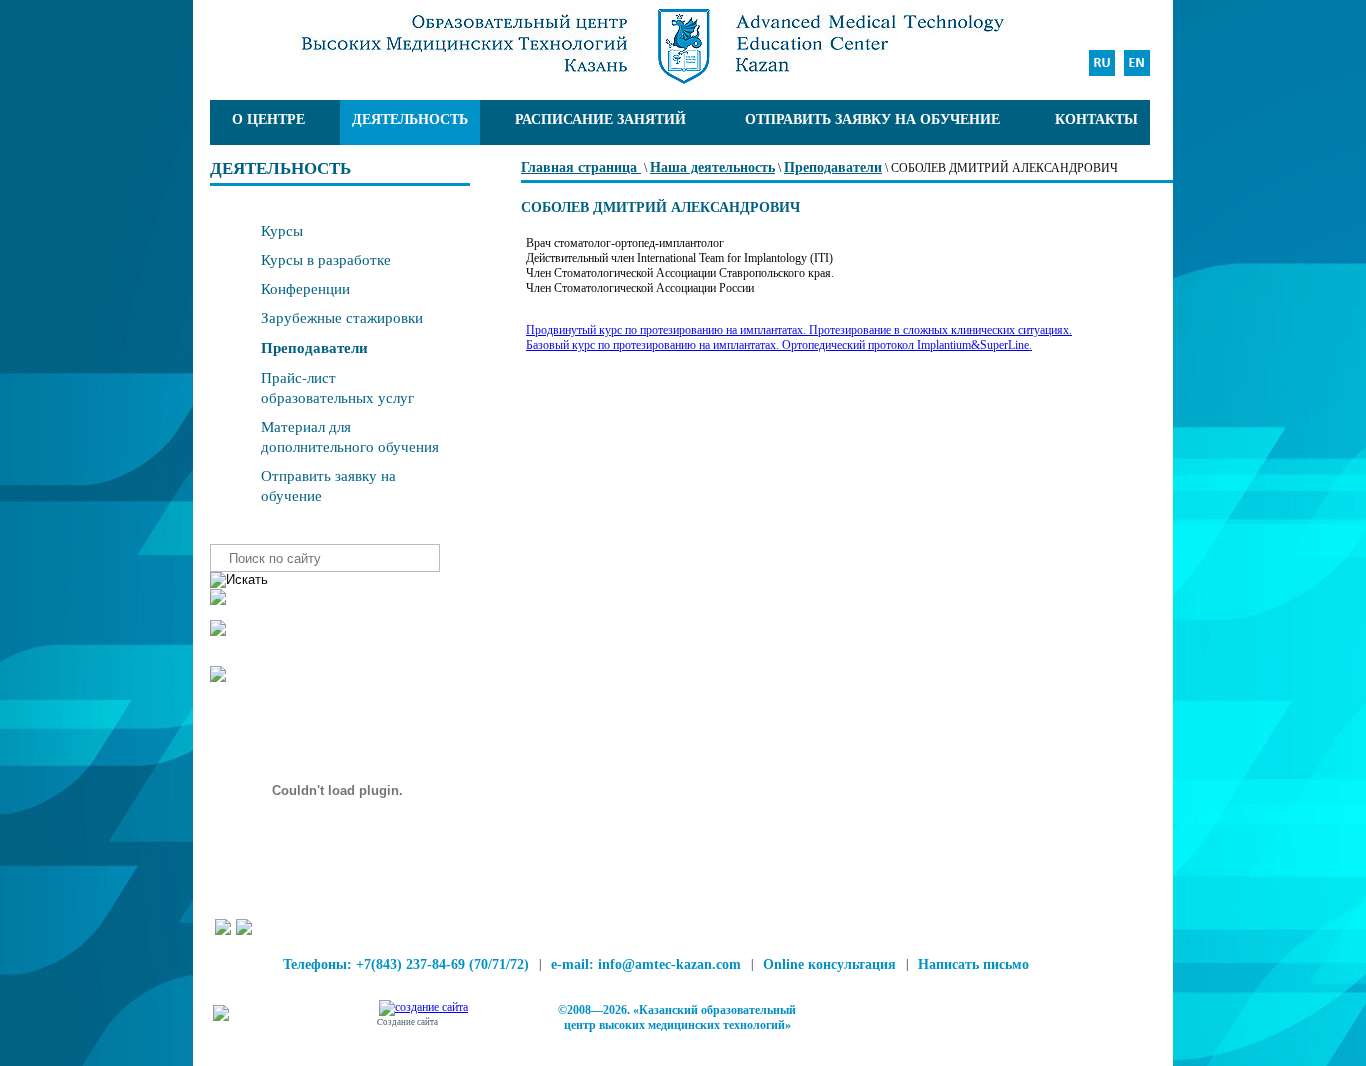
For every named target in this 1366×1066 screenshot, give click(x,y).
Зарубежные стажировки (342, 317)
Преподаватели (833, 167)
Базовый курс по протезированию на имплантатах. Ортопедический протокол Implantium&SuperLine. (779, 345)
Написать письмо (973, 964)
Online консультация (829, 964)
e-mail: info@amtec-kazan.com (646, 964)
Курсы (282, 230)
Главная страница (581, 167)
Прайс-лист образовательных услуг (337, 387)
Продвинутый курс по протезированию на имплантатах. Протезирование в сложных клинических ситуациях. (799, 330)
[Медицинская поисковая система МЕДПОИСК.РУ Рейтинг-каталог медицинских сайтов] (221, 1017)
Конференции (305, 288)
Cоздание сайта (407, 1022)
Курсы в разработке (326, 259)
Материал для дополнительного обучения (350, 436)
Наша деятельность (712, 167)
